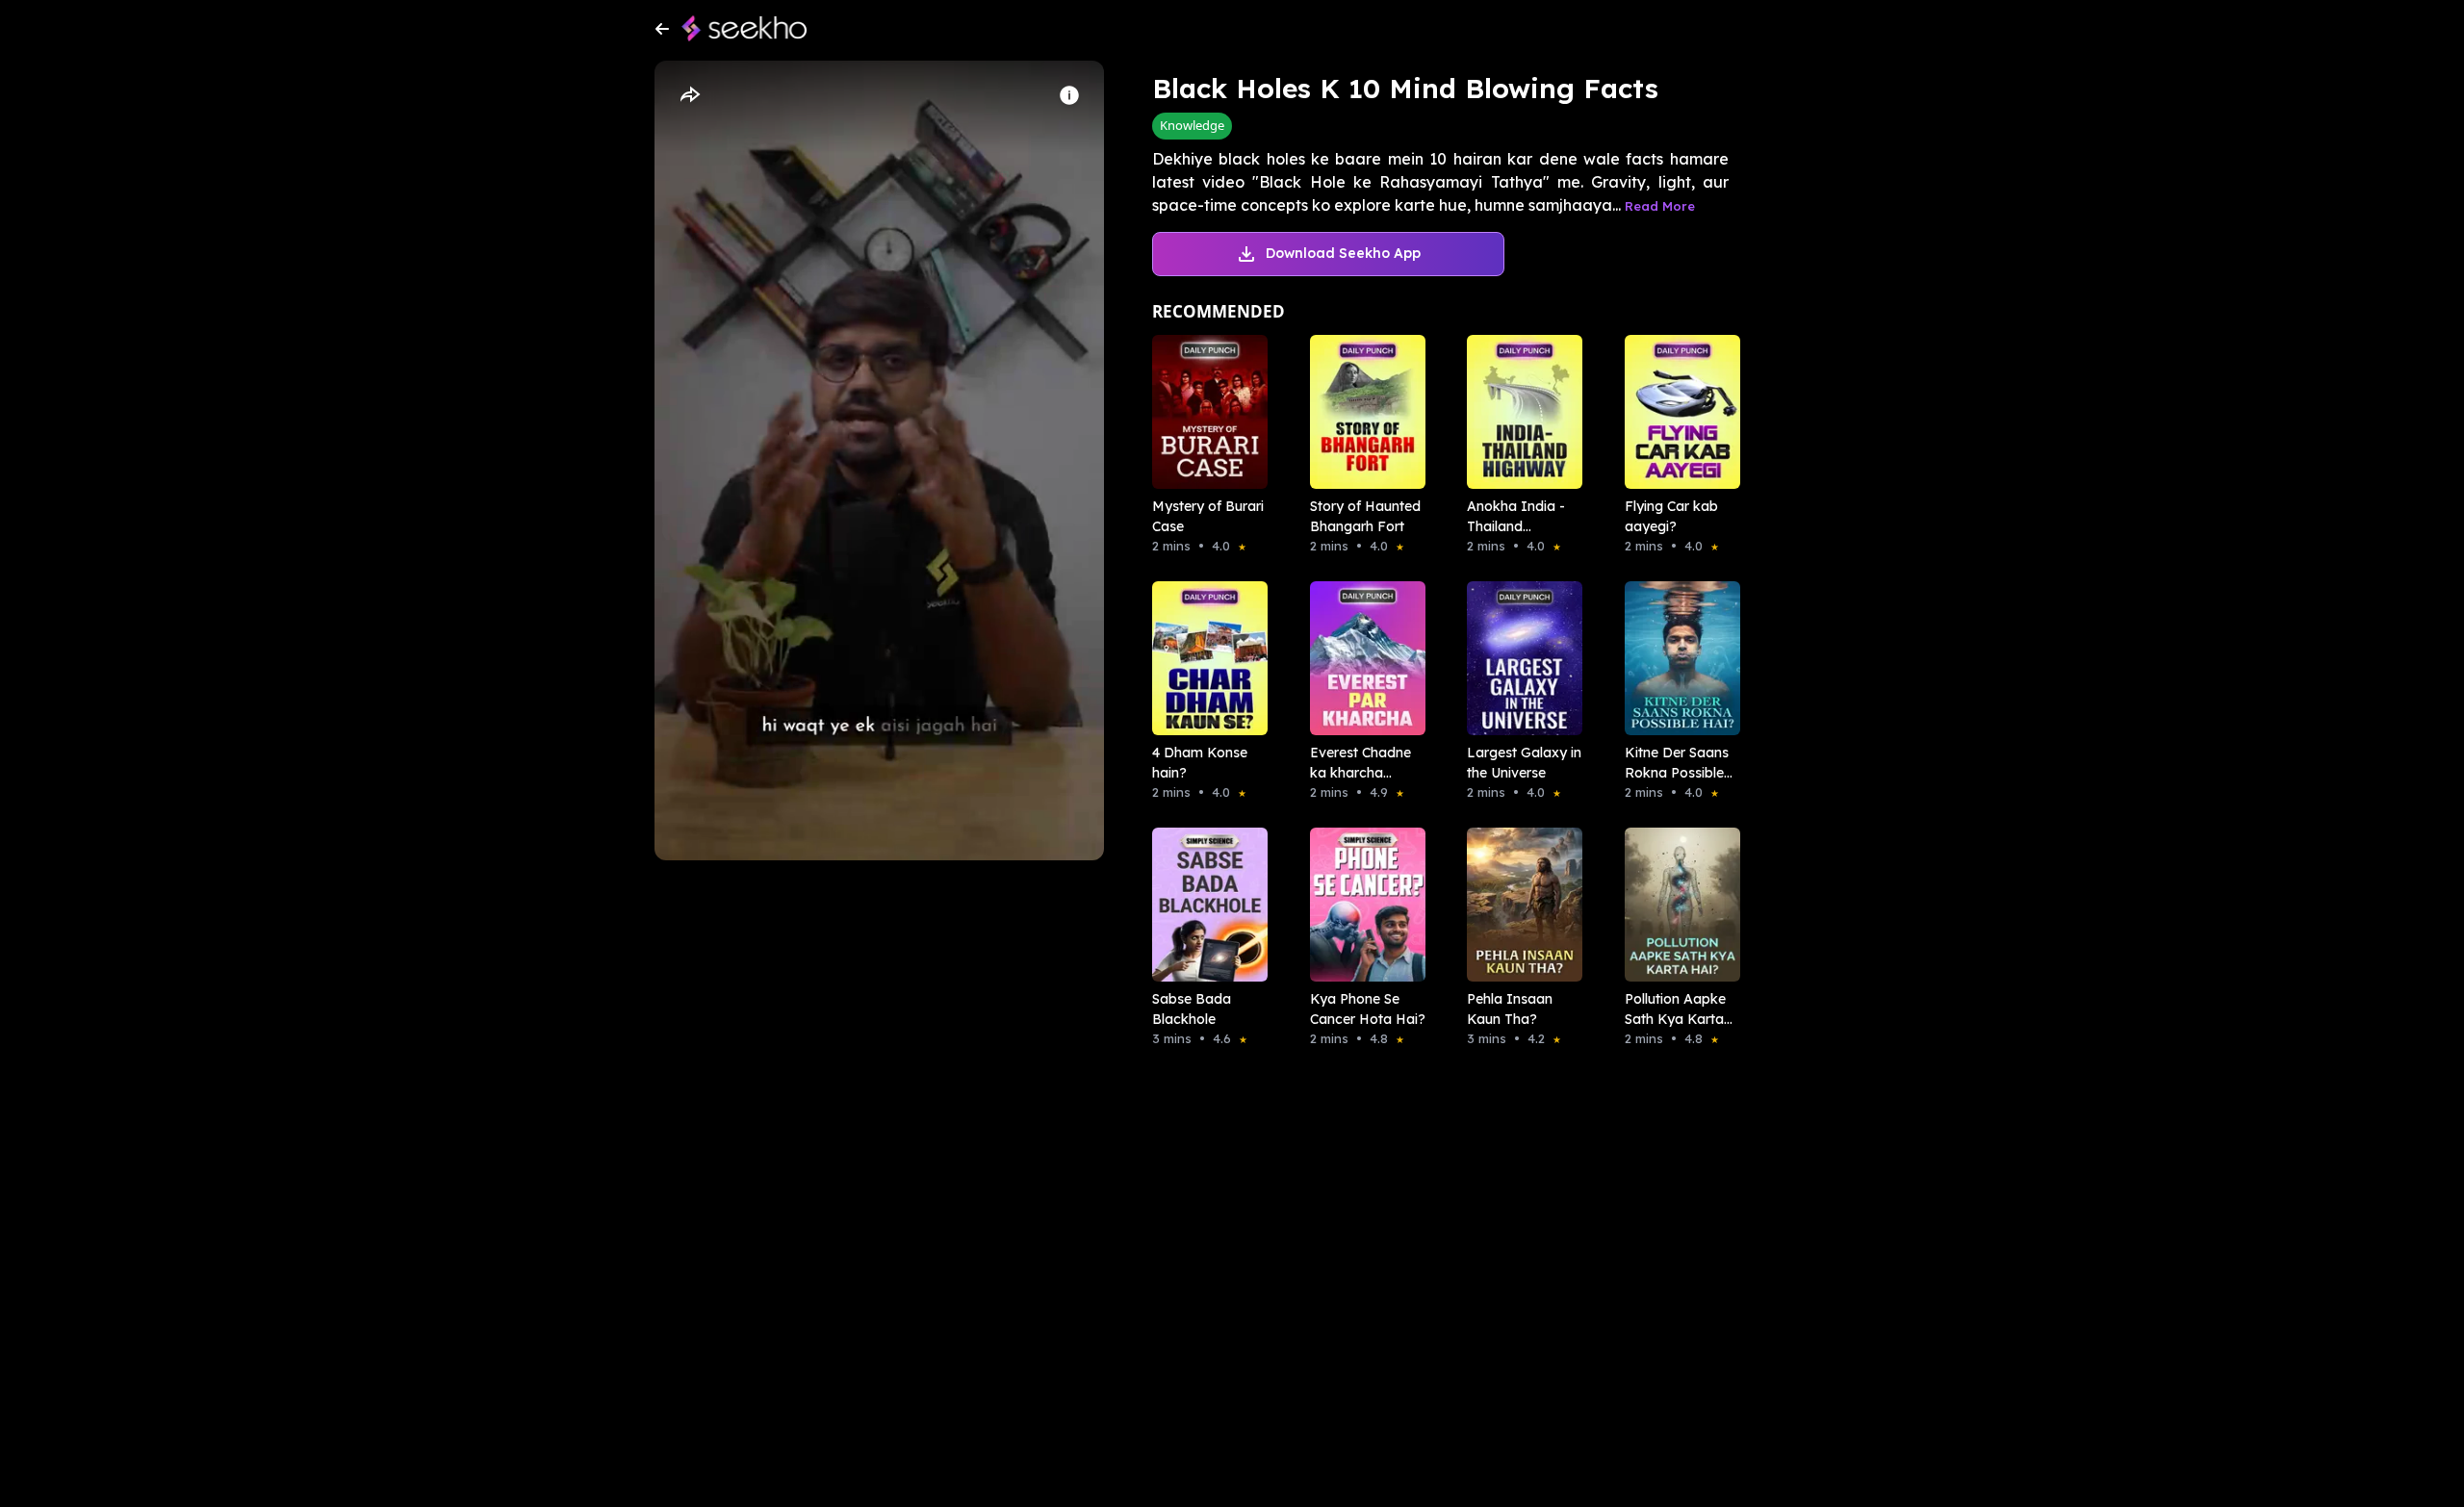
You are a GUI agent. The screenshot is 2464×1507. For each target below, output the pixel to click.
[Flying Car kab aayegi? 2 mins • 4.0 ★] (1677, 412)
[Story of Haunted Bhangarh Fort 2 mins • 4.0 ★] (1362, 412)
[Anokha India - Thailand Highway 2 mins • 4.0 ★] (1519, 412)
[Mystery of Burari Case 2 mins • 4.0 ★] (1204, 412)
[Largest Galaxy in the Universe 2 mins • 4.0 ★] (1519, 658)
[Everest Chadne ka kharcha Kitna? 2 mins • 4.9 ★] (1362, 658)
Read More (1660, 206)
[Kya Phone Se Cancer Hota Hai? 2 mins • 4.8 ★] (1362, 905)
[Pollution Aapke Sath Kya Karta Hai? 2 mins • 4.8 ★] (1677, 905)
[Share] (689, 95)
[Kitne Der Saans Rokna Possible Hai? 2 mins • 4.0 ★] (1677, 658)
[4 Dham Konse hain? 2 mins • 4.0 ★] (1204, 658)
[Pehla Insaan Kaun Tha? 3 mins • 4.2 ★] (1519, 905)
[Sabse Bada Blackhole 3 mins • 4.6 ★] (1204, 905)
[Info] (1069, 95)
